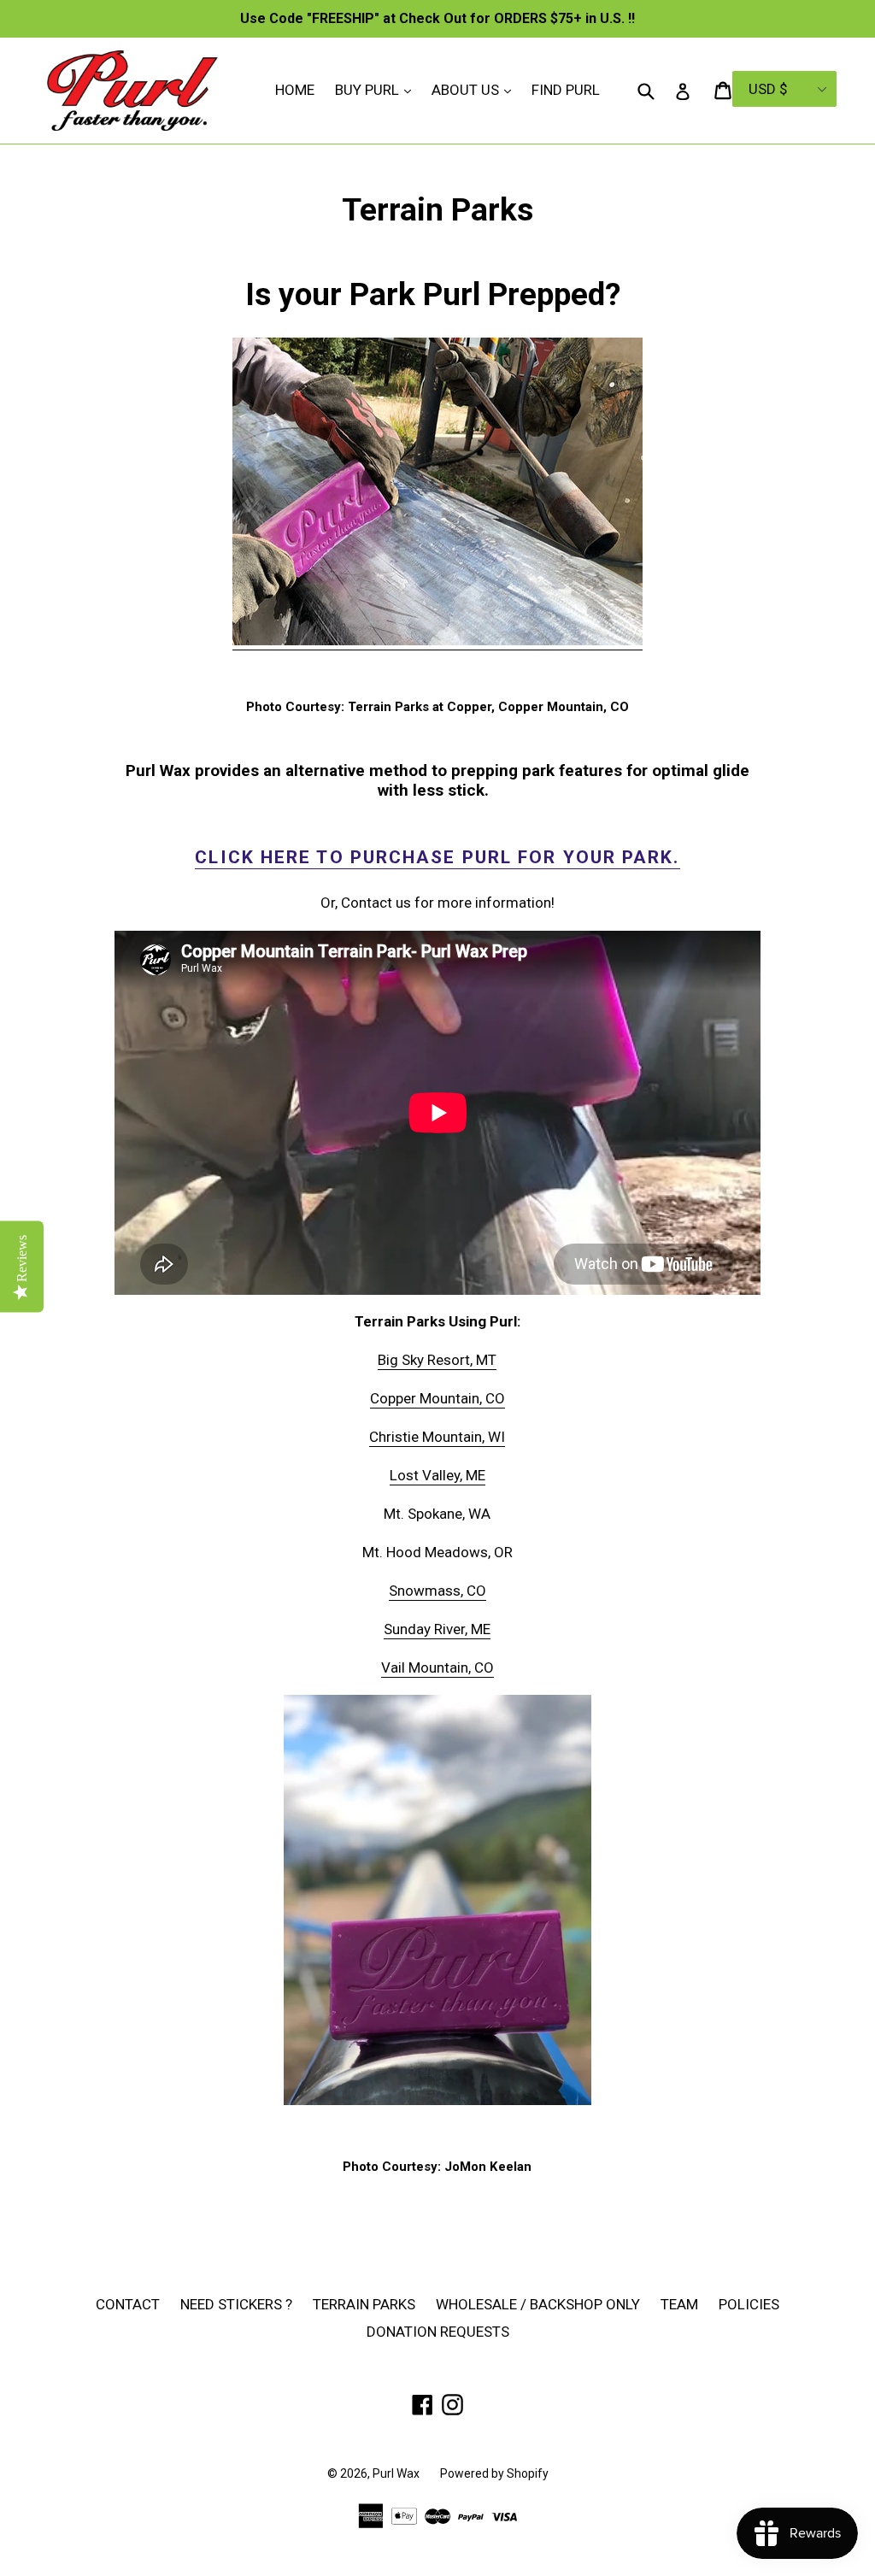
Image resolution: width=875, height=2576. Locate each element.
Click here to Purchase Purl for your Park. (437, 857)
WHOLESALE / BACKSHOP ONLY (538, 2304)
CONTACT (128, 2304)
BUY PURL (377, 89)
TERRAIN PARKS (364, 2304)
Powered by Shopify (494, 2473)
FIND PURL (566, 90)
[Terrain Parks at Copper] (437, 641)
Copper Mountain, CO (437, 1398)
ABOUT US (476, 89)
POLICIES (749, 2304)
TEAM (679, 2304)
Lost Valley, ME (437, 1475)
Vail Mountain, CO (437, 1667)
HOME (295, 90)
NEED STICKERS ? (236, 2304)
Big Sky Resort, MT (437, 1360)
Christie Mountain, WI (437, 1437)
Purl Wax (396, 2473)
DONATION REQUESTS (438, 2332)
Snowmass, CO (437, 1591)
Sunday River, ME (437, 1629)
